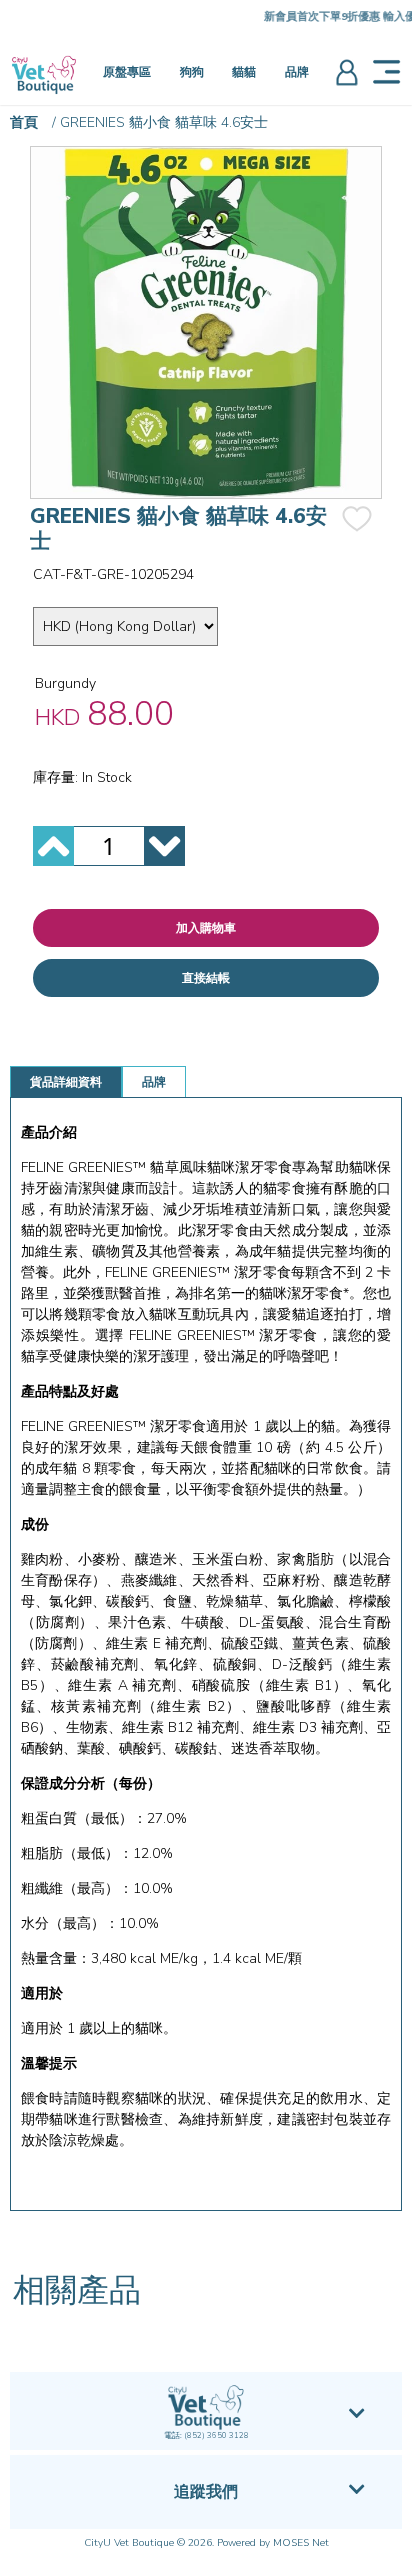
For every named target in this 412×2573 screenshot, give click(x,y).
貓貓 (244, 72)
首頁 (24, 122)
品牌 (297, 72)
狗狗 (192, 72)
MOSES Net (301, 2543)
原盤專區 (127, 72)
